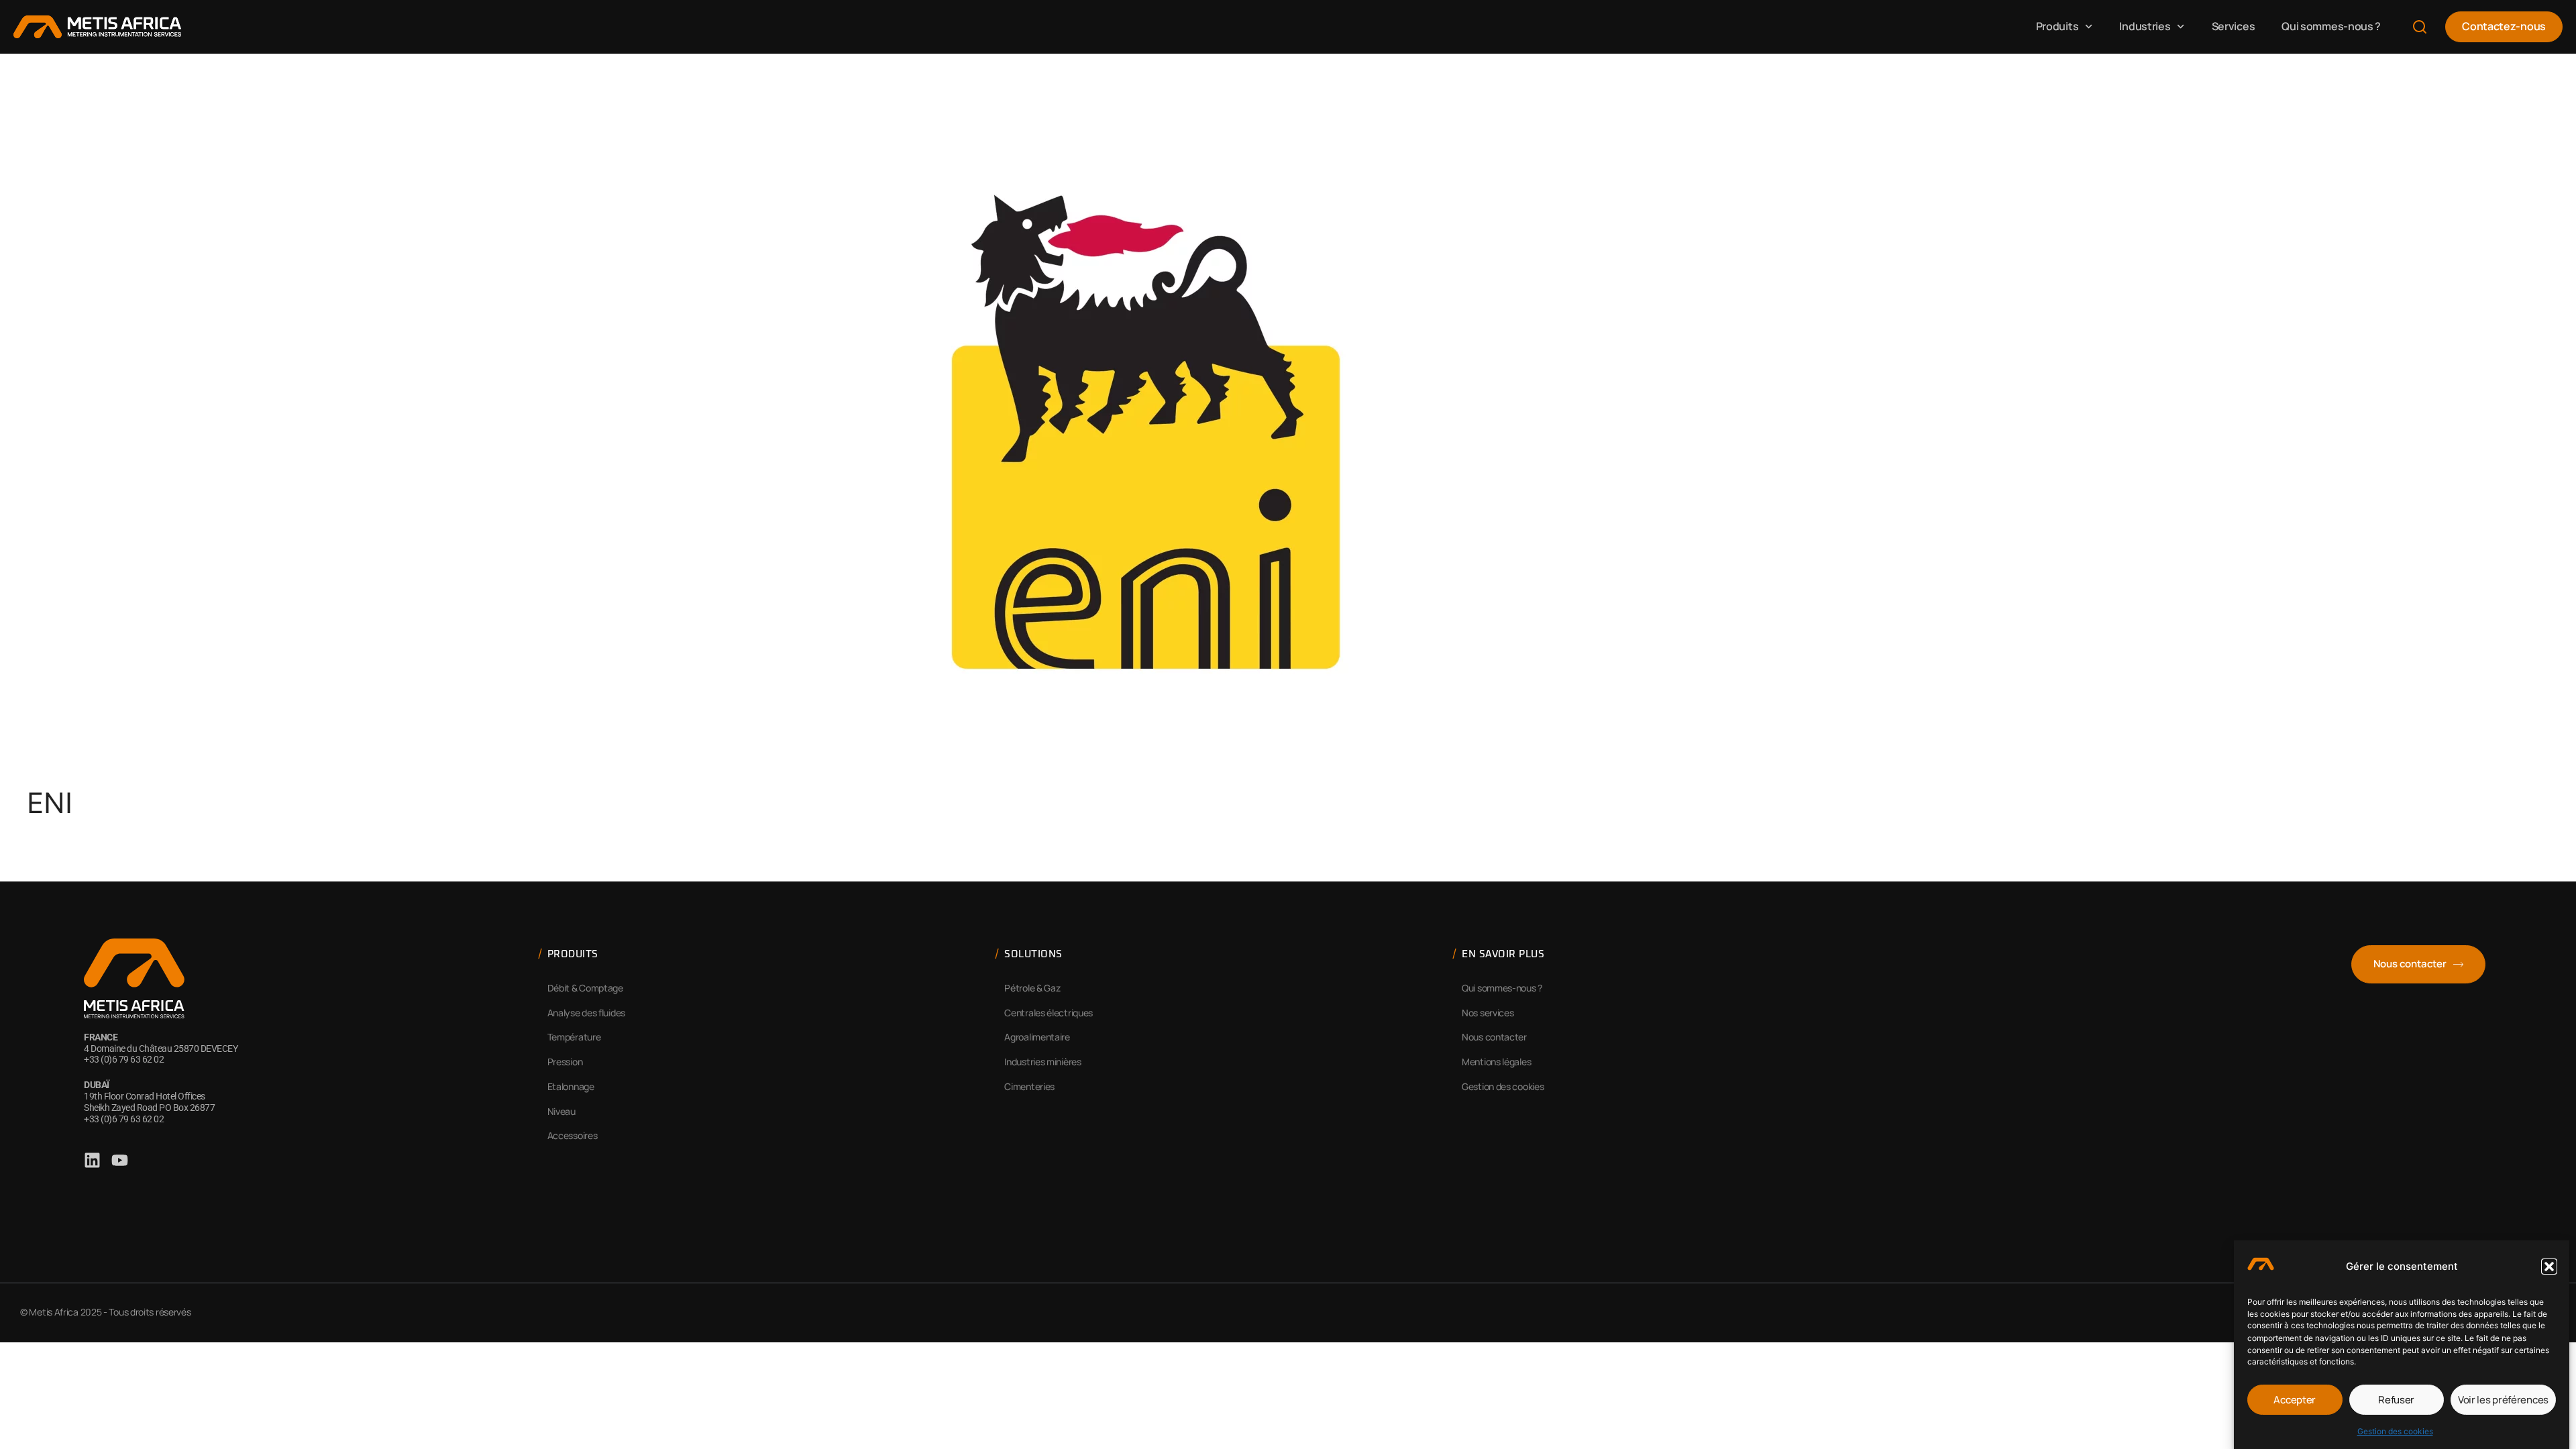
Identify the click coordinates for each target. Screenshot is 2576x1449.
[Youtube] (120, 1160)
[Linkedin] (92, 1160)
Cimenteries (1029, 1086)
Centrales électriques (1049, 1013)
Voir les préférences (2503, 1400)
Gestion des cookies (2395, 1431)
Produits (2057, 26)
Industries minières (1042, 1062)
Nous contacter (1494, 1037)
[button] (2549, 1267)
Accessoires (573, 1135)
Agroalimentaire (1037, 1037)
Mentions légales (1496, 1062)
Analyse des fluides (586, 1013)
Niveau (561, 1111)
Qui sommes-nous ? (2331, 26)
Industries (2145, 26)
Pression (565, 1062)
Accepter (2295, 1400)
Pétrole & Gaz (1032, 988)
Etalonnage (571, 1086)
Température (574, 1037)
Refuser (2396, 1400)
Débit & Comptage (585, 988)
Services (2234, 26)
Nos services (1488, 1013)
